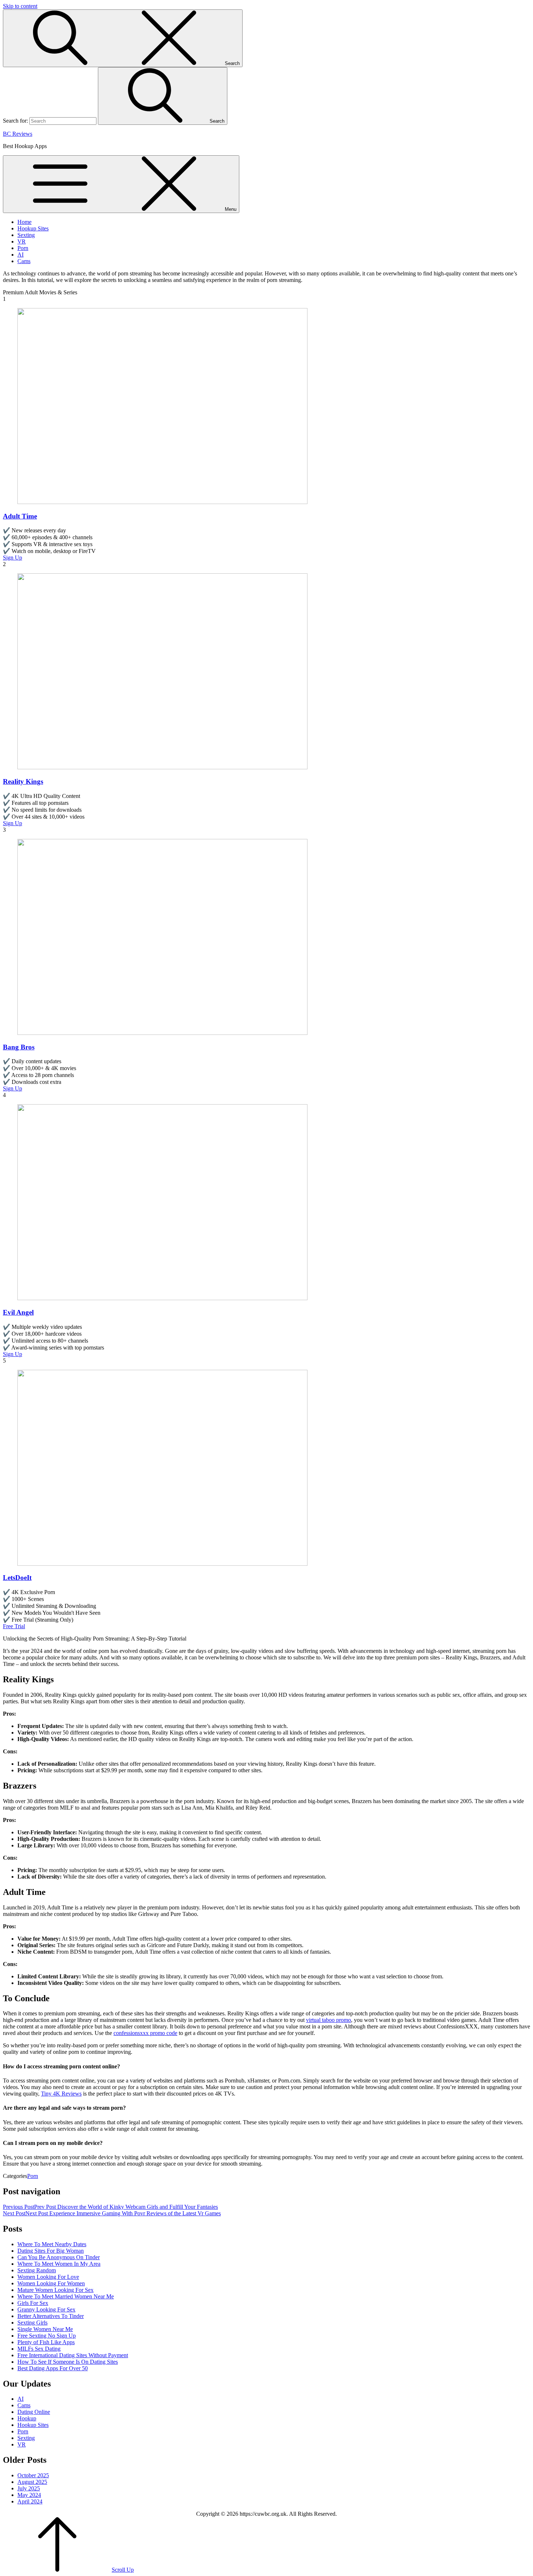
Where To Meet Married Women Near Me (66, 2296)
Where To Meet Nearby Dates (52, 2244)
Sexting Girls (32, 2323)
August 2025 (32, 2482)
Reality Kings (23, 781)
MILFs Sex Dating (39, 2349)
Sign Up (13, 558)
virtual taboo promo (329, 2020)
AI (20, 255)
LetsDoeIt (17, 1578)
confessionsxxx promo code (145, 2033)
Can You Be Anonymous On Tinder (59, 2257)
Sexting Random (37, 2270)
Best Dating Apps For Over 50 (53, 2368)
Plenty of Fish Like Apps (46, 2342)
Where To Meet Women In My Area (59, 2264)
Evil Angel (18, 1312)
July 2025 (29, 2488)
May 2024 (29, 2495)
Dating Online (34, 2412)
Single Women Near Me (45, 2329)
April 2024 (30, 2501)
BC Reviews (18, 134)
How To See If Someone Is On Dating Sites (68, 2362)
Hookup (27, 2418)
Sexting (26, 235)
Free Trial (14, 1626)
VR (22, 241)
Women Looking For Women (51, 2283)
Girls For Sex (33, 2303)
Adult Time (20, 516)
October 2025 (33, 2475)
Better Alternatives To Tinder (51, 2316)
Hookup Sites (33, 228)
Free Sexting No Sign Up (47, 2336)
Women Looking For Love (48, 2277)
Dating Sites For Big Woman (51, 2251)
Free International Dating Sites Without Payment (73, 2355)
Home (24, 222)
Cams (24, 261)
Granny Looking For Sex (46, 2309)
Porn (23, 248)
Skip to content (20, 6)
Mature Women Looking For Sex (55, 2290)
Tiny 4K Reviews (61, 2094)
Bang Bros (19, 1047)
